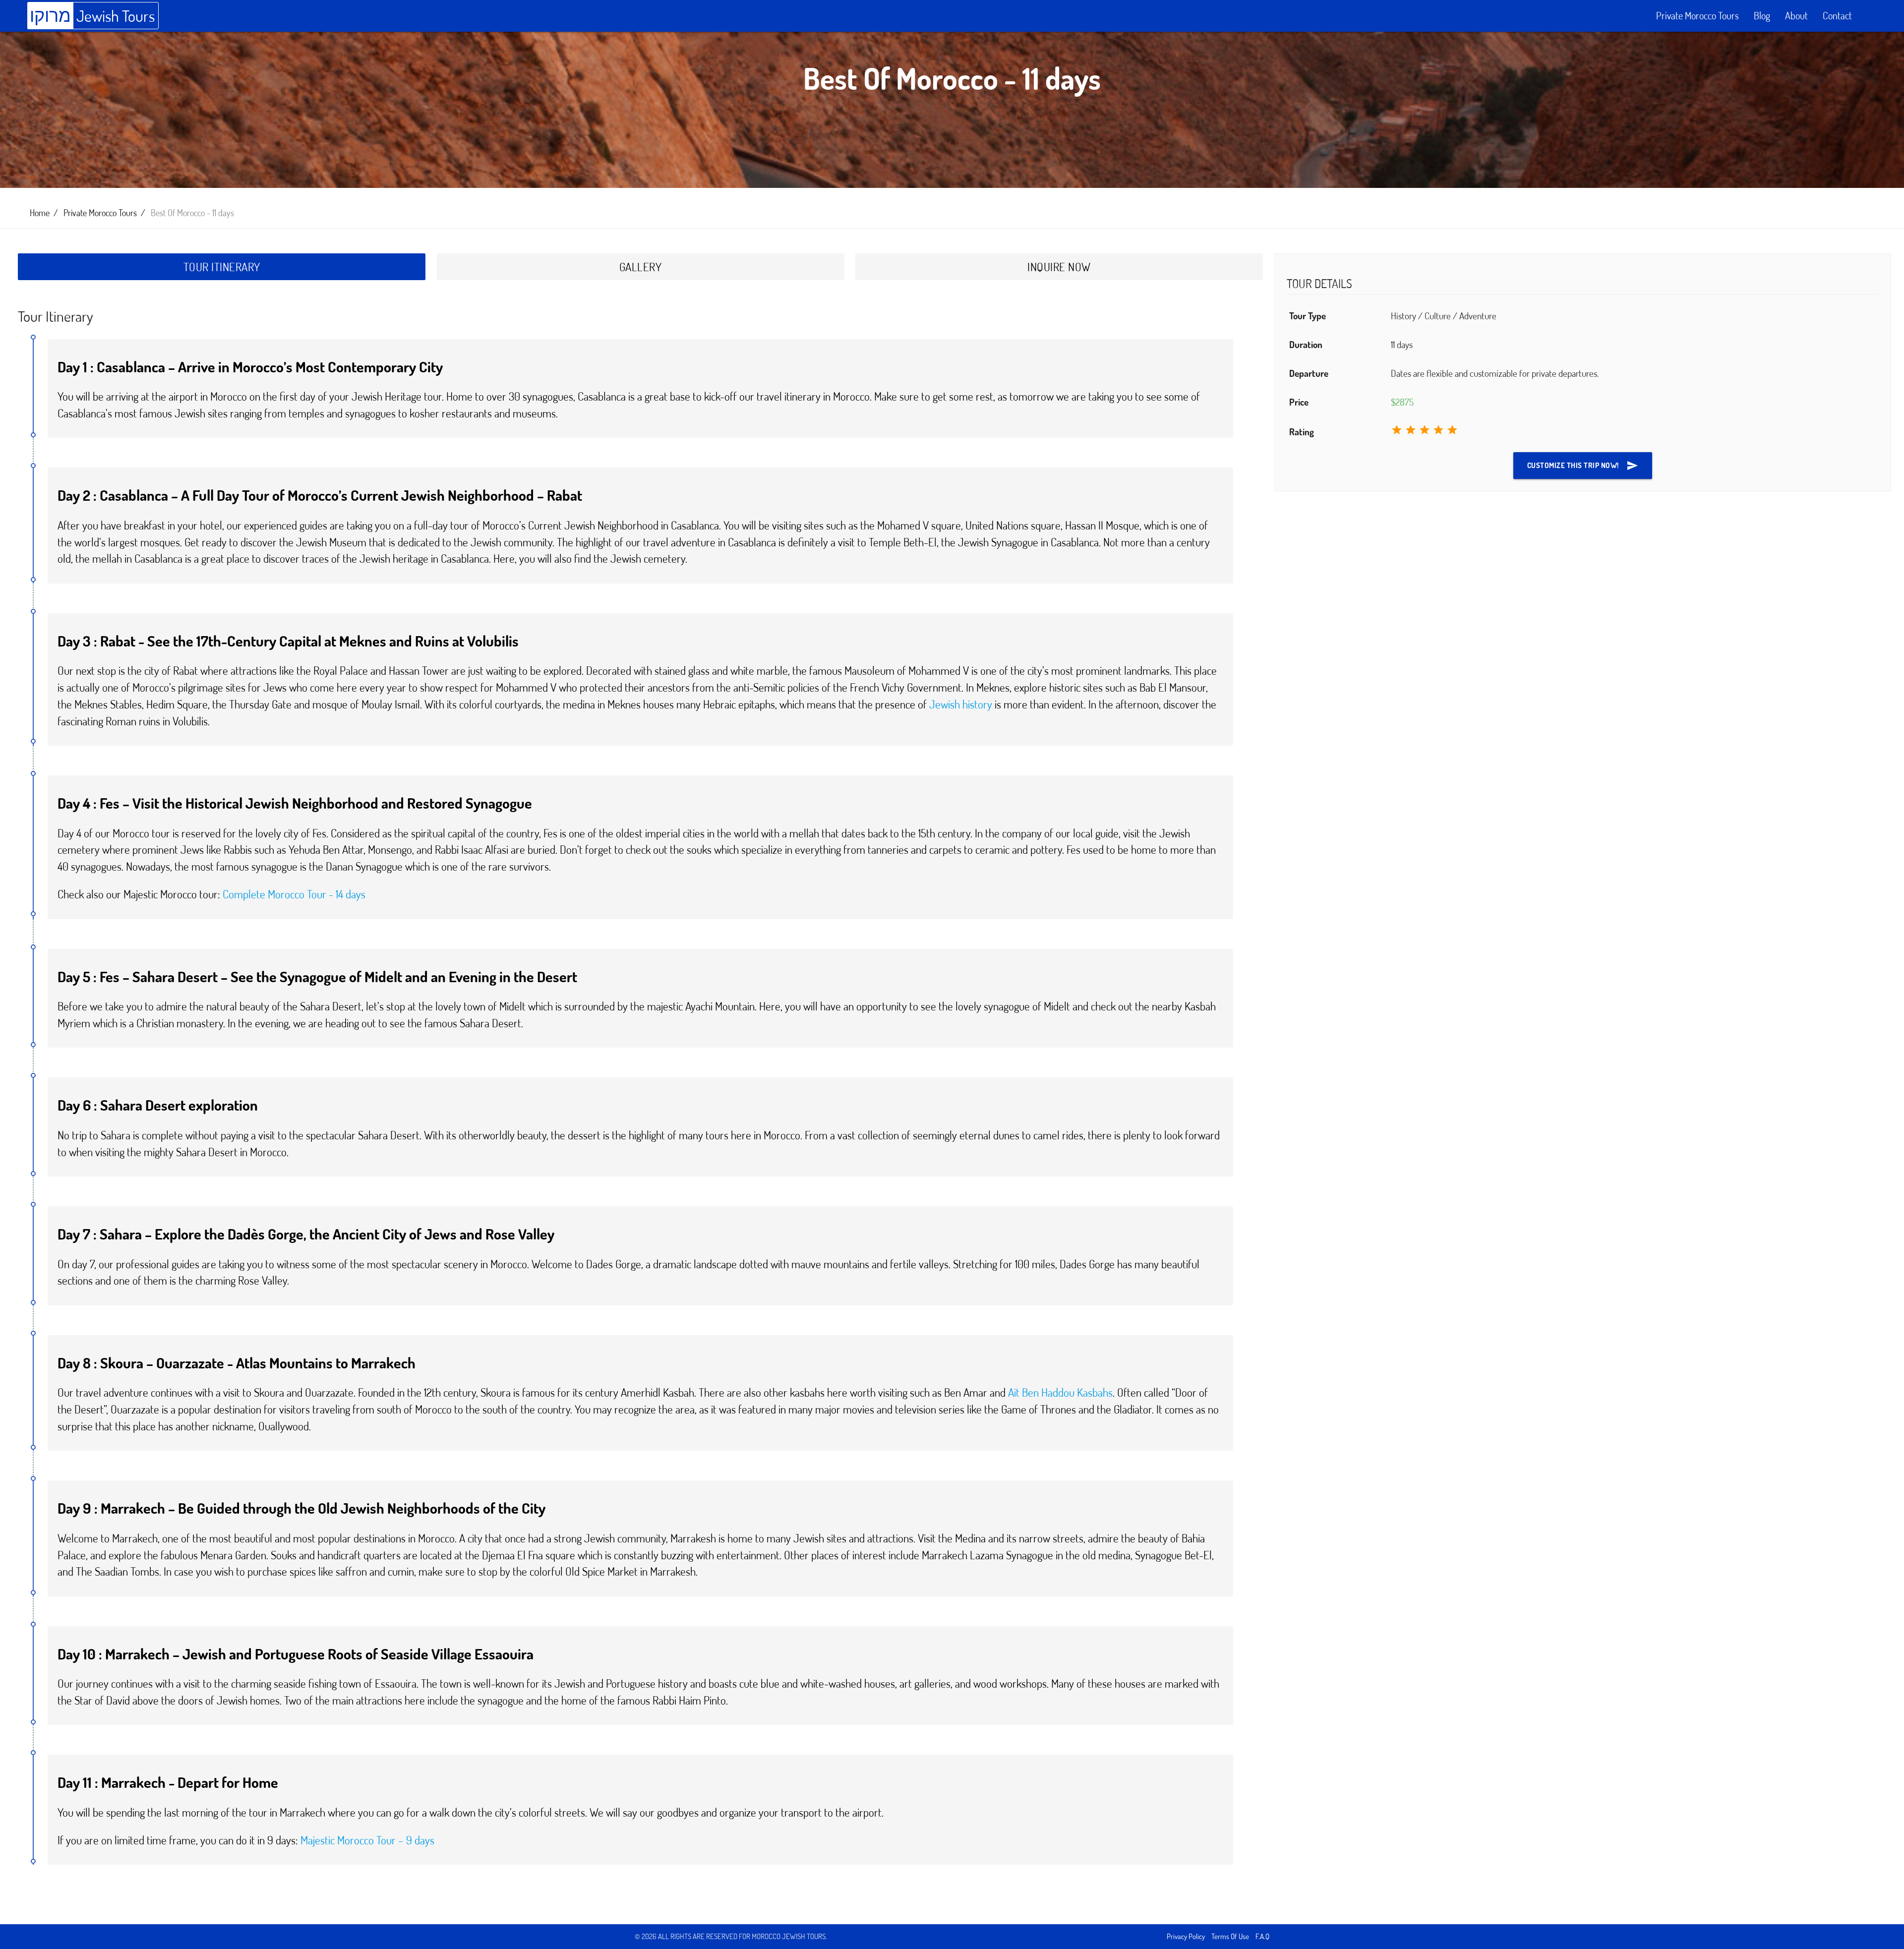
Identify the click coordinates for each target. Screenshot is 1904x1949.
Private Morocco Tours (1697, 16)
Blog (1762, 16)
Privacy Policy (1186, 1936)
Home (40, 213)
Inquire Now (1059, 267)
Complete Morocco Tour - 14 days (294, 894)
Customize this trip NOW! (1583, 466)
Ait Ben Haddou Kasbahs (1060, 1392)
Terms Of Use (1230, 1936)
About (1796, 16)
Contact (1837, 16)
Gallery (641, 267)
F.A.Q (1262, 1936)
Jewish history (961, 704)
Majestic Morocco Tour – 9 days (367, 1840)
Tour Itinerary (222, 267)
